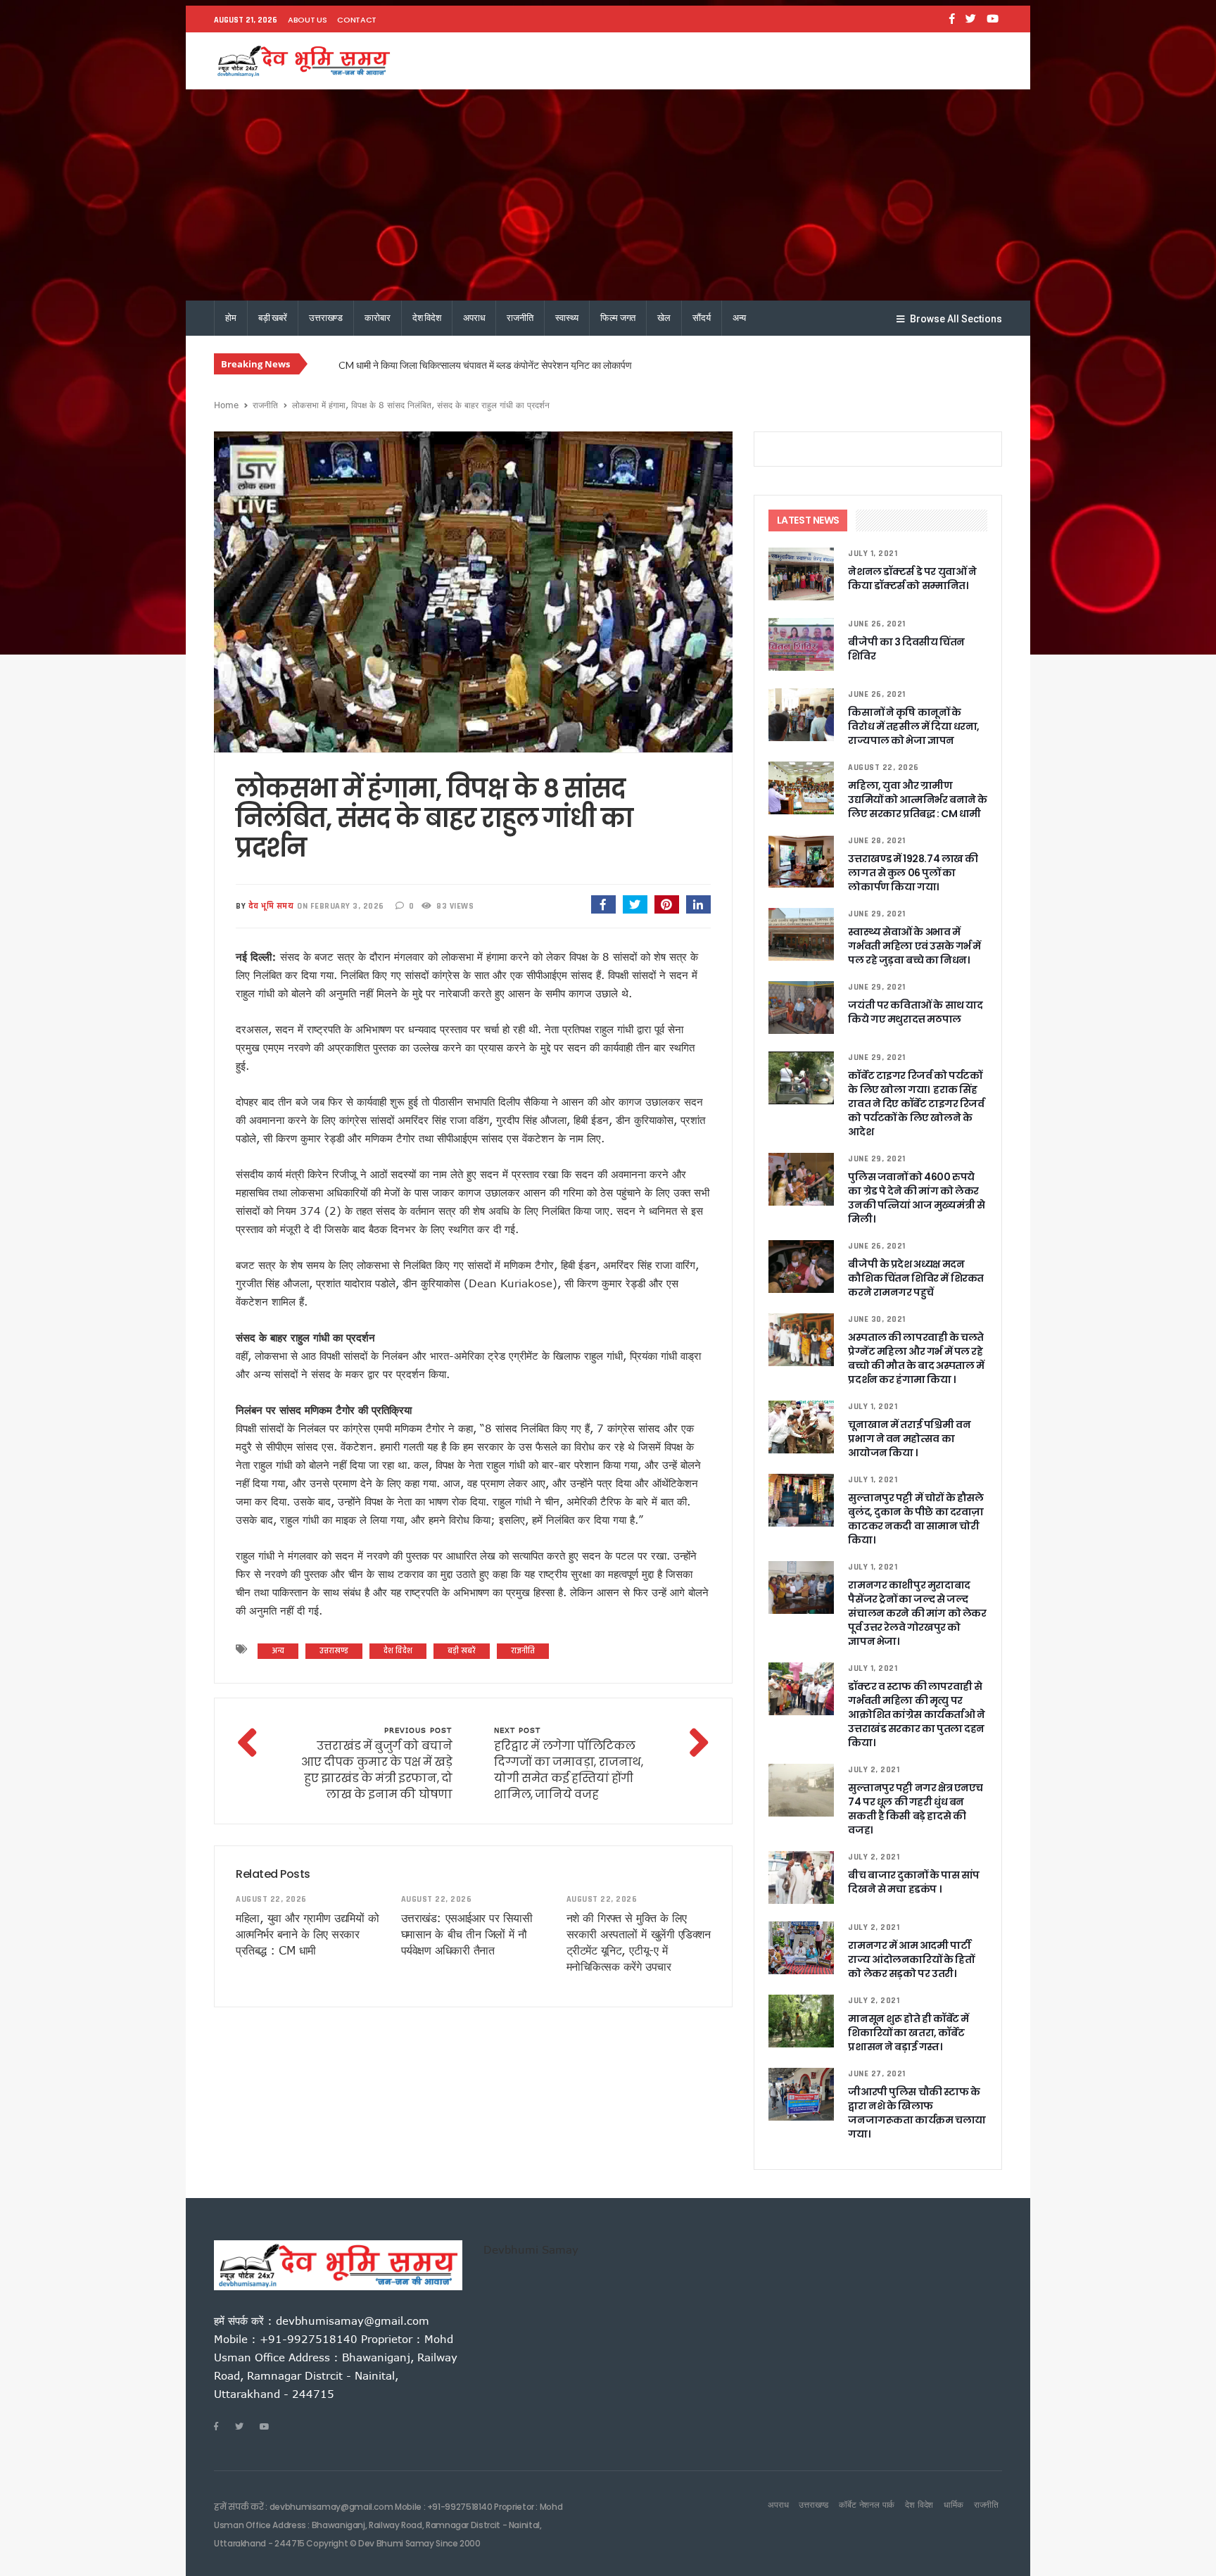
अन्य (740, 318)
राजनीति (520, 318)
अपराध (474, 318)
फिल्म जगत (618, 318)
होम (231, 318)
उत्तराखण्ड (326, 318)
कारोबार (377, 318)
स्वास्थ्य (567, 318)
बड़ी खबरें (273, 318)
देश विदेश (427, 318)
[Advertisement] (608, 195)
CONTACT (357, 20)
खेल (664, 318)
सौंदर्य (702, 318)
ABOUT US (307, 20)
